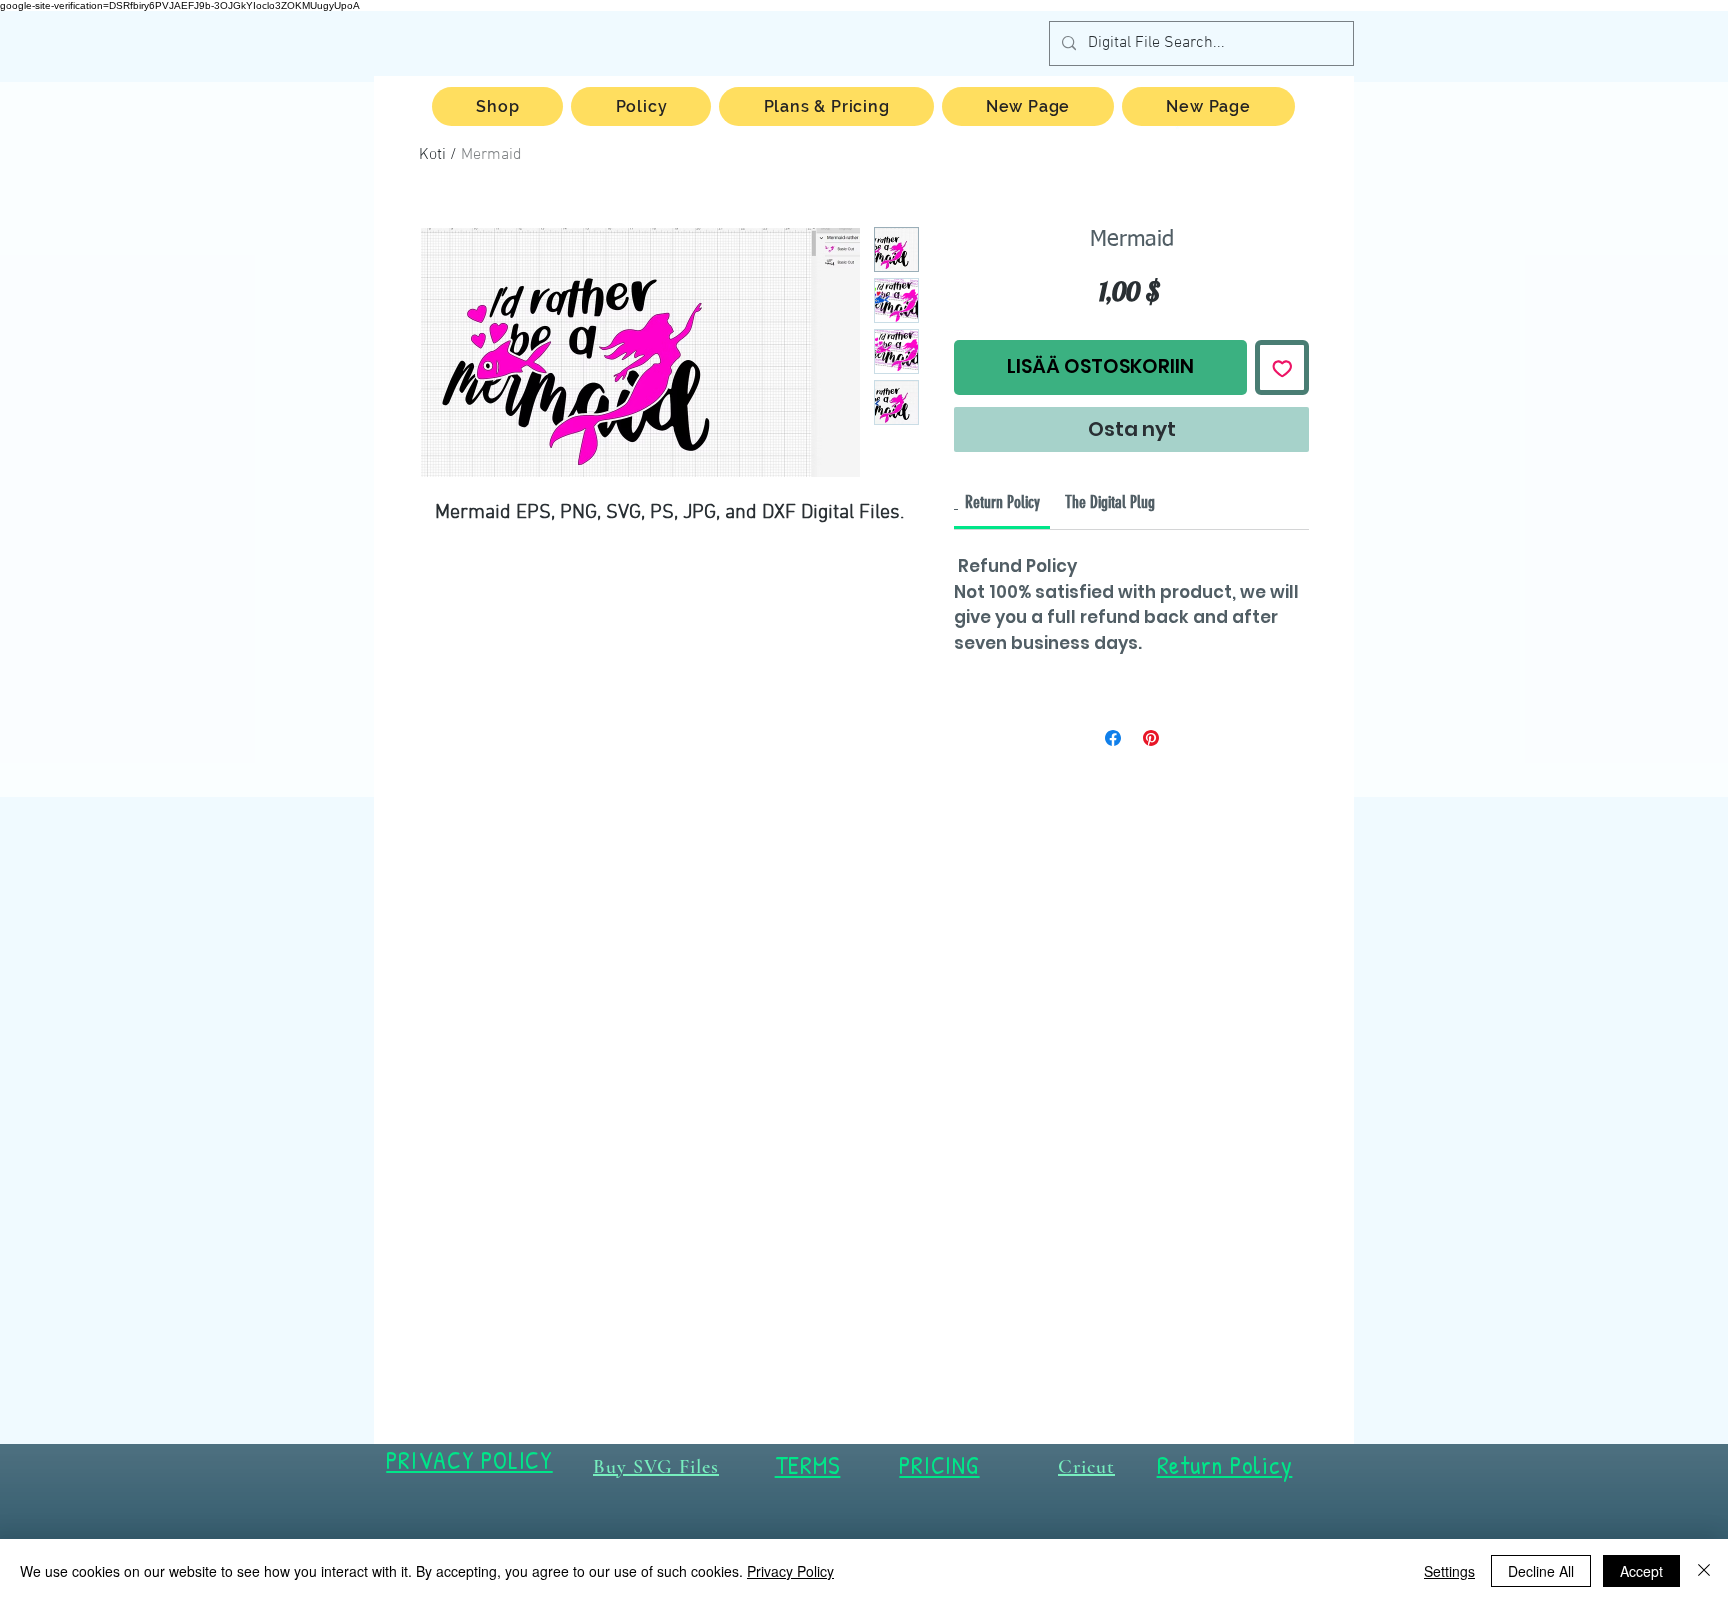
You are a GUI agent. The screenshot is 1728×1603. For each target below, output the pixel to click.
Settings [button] (1449, 1571)
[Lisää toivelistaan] (1282, 367)
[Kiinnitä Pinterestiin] (1151, 738)
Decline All (1541, 1571)
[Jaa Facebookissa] (1113, 738)
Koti (432, 155)
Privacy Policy (790, 1571)
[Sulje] (1704, 1571)
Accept (1641, 1571)
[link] (1002, 502)
